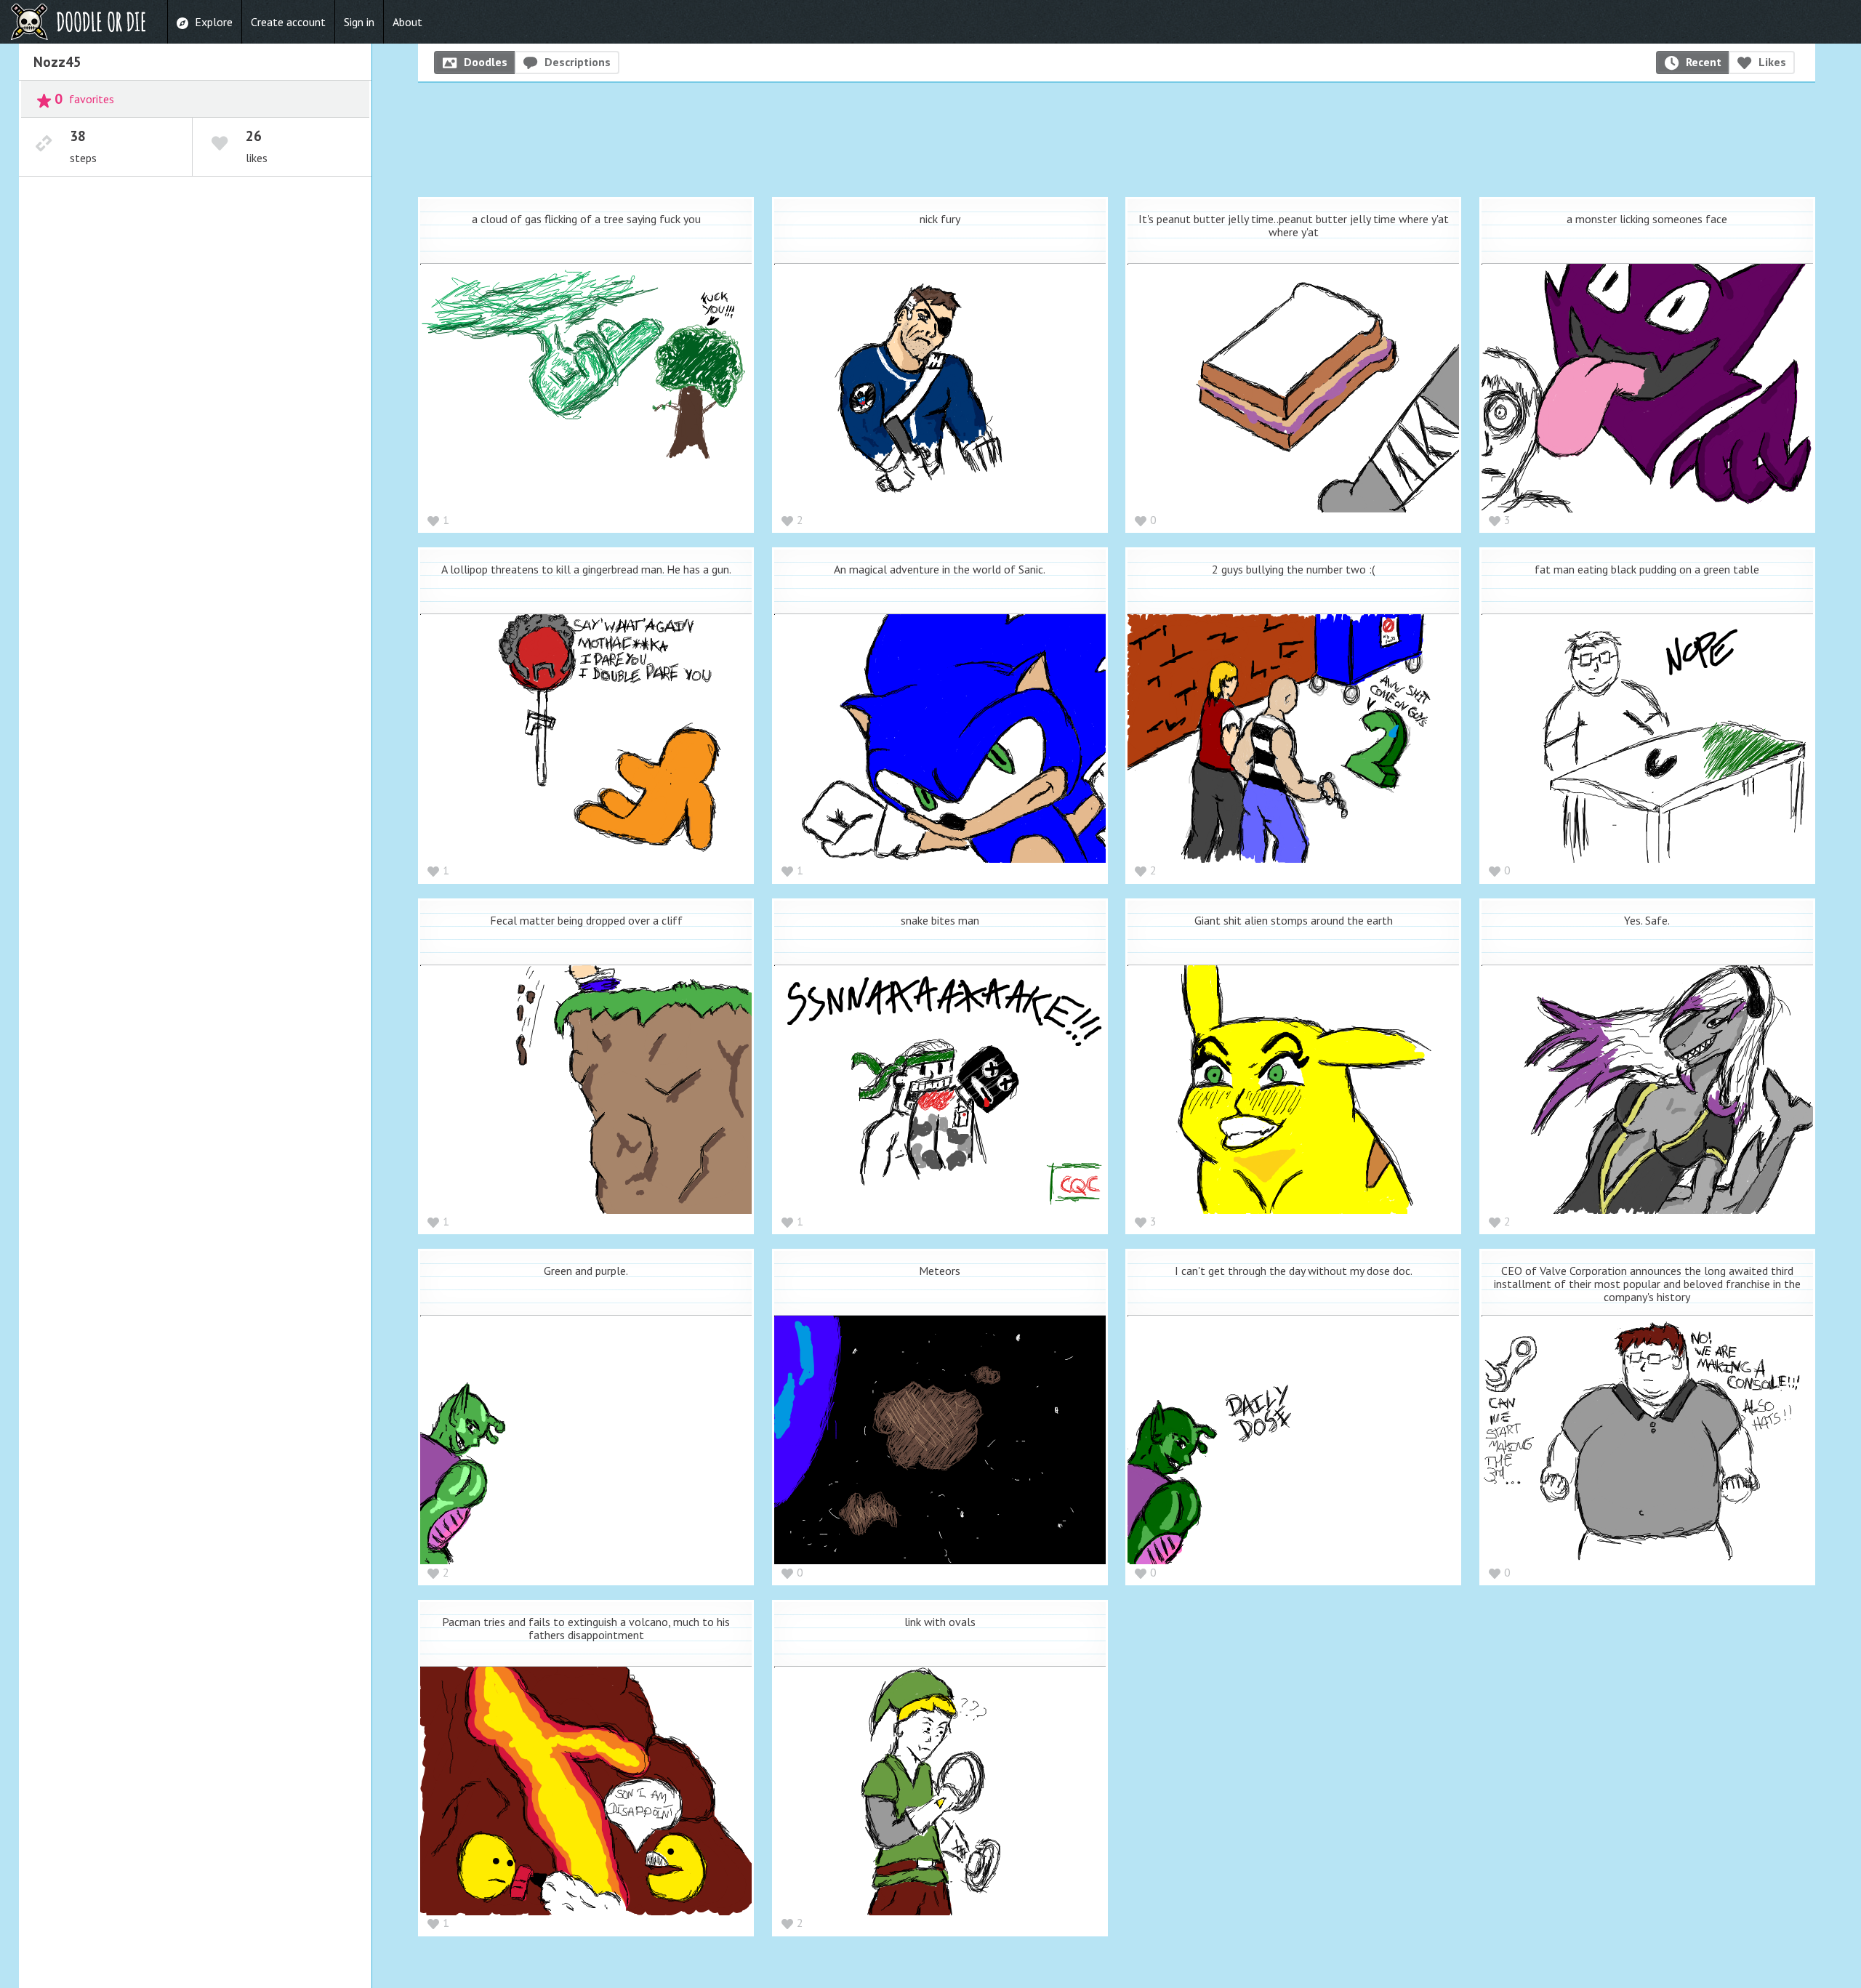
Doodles (486, 62)
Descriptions (578, 62)
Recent (1704, 62)
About (407, 22)
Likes (1772, 62)
